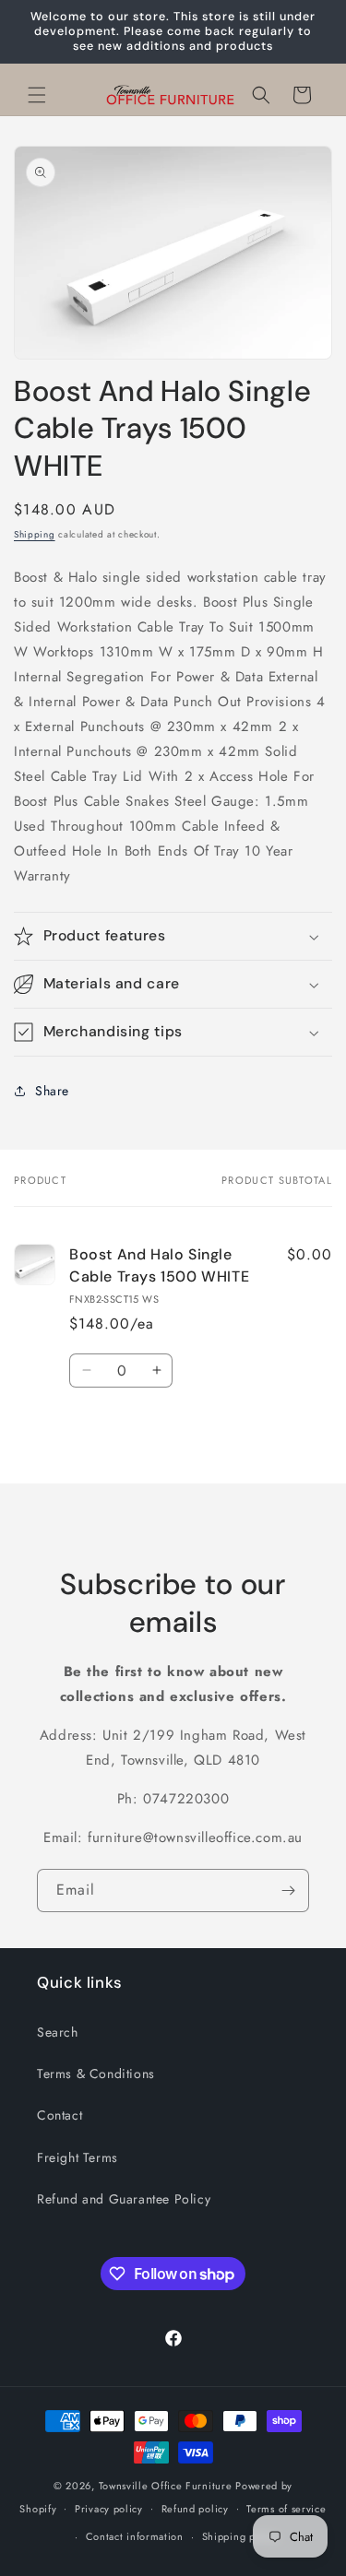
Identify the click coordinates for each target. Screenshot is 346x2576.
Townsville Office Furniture (166, 2486)
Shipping (35, 534)
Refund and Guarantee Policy (124, 2199)
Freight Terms (78, 2157)
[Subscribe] (288, 1891)
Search (58, 2032)
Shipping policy (241, 2536)
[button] (37, 95)
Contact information (135, 2536)
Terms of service (286, 2509)
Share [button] (52, 1091)
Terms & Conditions (96, 2074)
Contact (60, 2115)
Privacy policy (109, 2509)
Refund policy (195, 2509)
